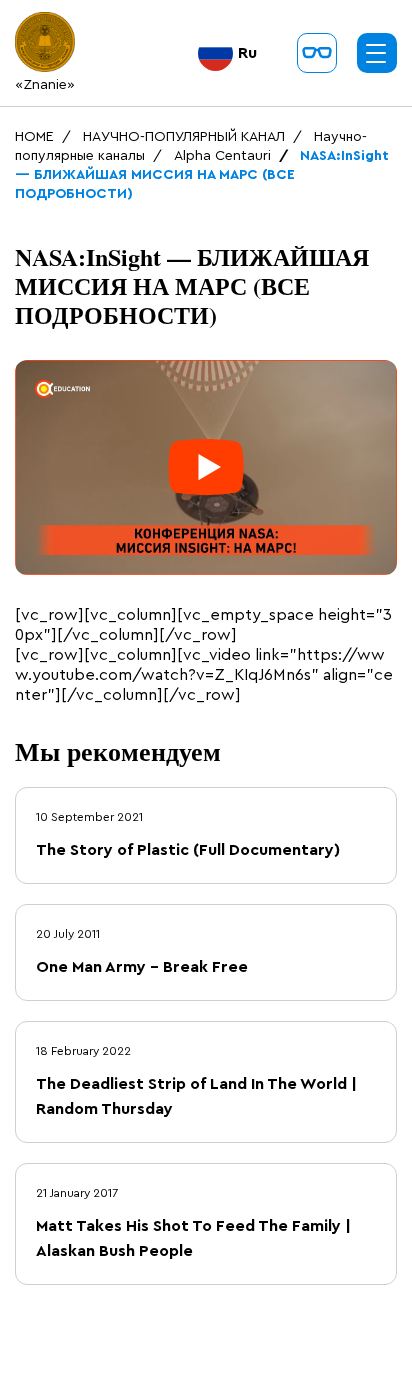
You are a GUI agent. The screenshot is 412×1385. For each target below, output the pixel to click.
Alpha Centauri (222, 156)
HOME (34, 137)
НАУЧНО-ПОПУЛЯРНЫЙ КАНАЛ (184, 137)
